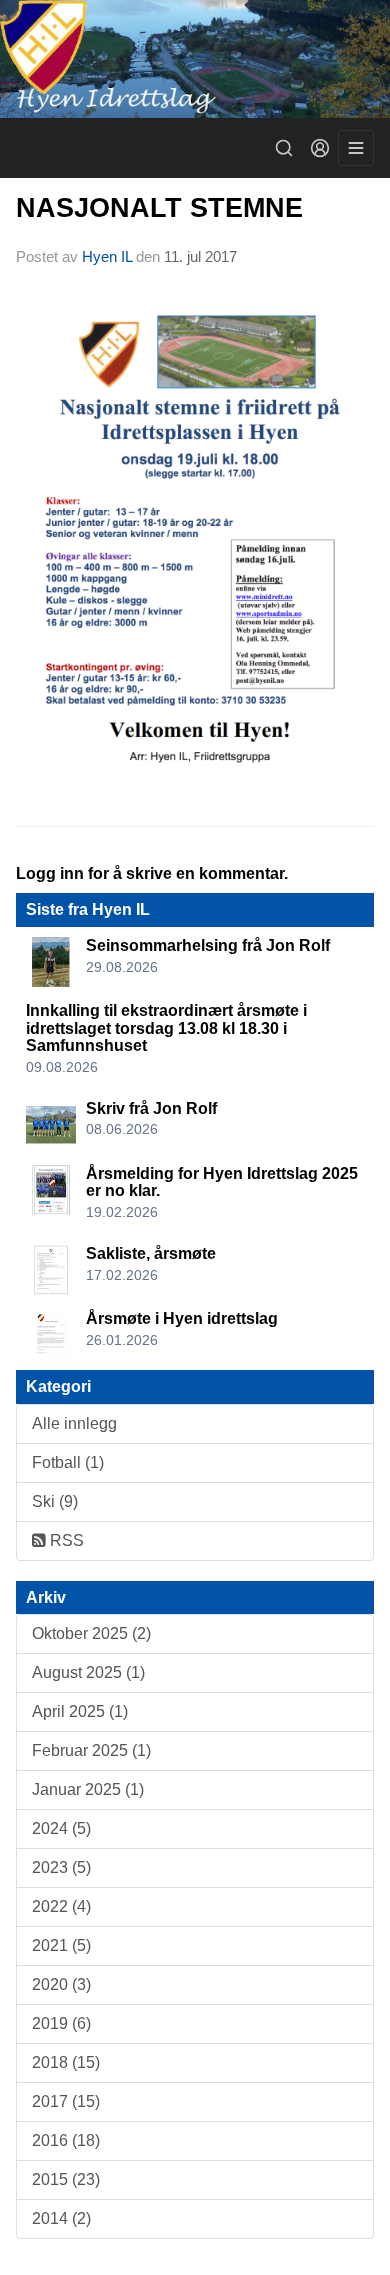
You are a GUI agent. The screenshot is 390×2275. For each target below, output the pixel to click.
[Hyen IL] (195, 59)
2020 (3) (61, 1984)
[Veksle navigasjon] (356, 148)
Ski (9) (55, 1501)
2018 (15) (66, 2062)
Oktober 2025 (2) (91, 1633)
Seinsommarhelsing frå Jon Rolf (208, 945)
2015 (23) (66, 2179)
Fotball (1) (68, 1462)
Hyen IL (109, 256)
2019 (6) (61, 2023)
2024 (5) (61, 1828)
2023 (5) (61, 1867)
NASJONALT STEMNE (159, 208)
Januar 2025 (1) (88, 1789)
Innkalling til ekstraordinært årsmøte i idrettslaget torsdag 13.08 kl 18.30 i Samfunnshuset (166, 1028)
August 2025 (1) (88, 1672)
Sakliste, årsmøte (151, 1253)
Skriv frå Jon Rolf (151, 1108)
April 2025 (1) (80, 1711)
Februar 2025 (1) (91, 1750)
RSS (65, 1540)
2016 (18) (66, 2140)
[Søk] (284, 148)
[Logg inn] (320, 148)
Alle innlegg (74, 1423)
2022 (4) (61, 1906)
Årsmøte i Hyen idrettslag (182, 1318)
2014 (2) (61, 2218)
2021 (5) (61, 1945)
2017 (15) (66, 2101)
